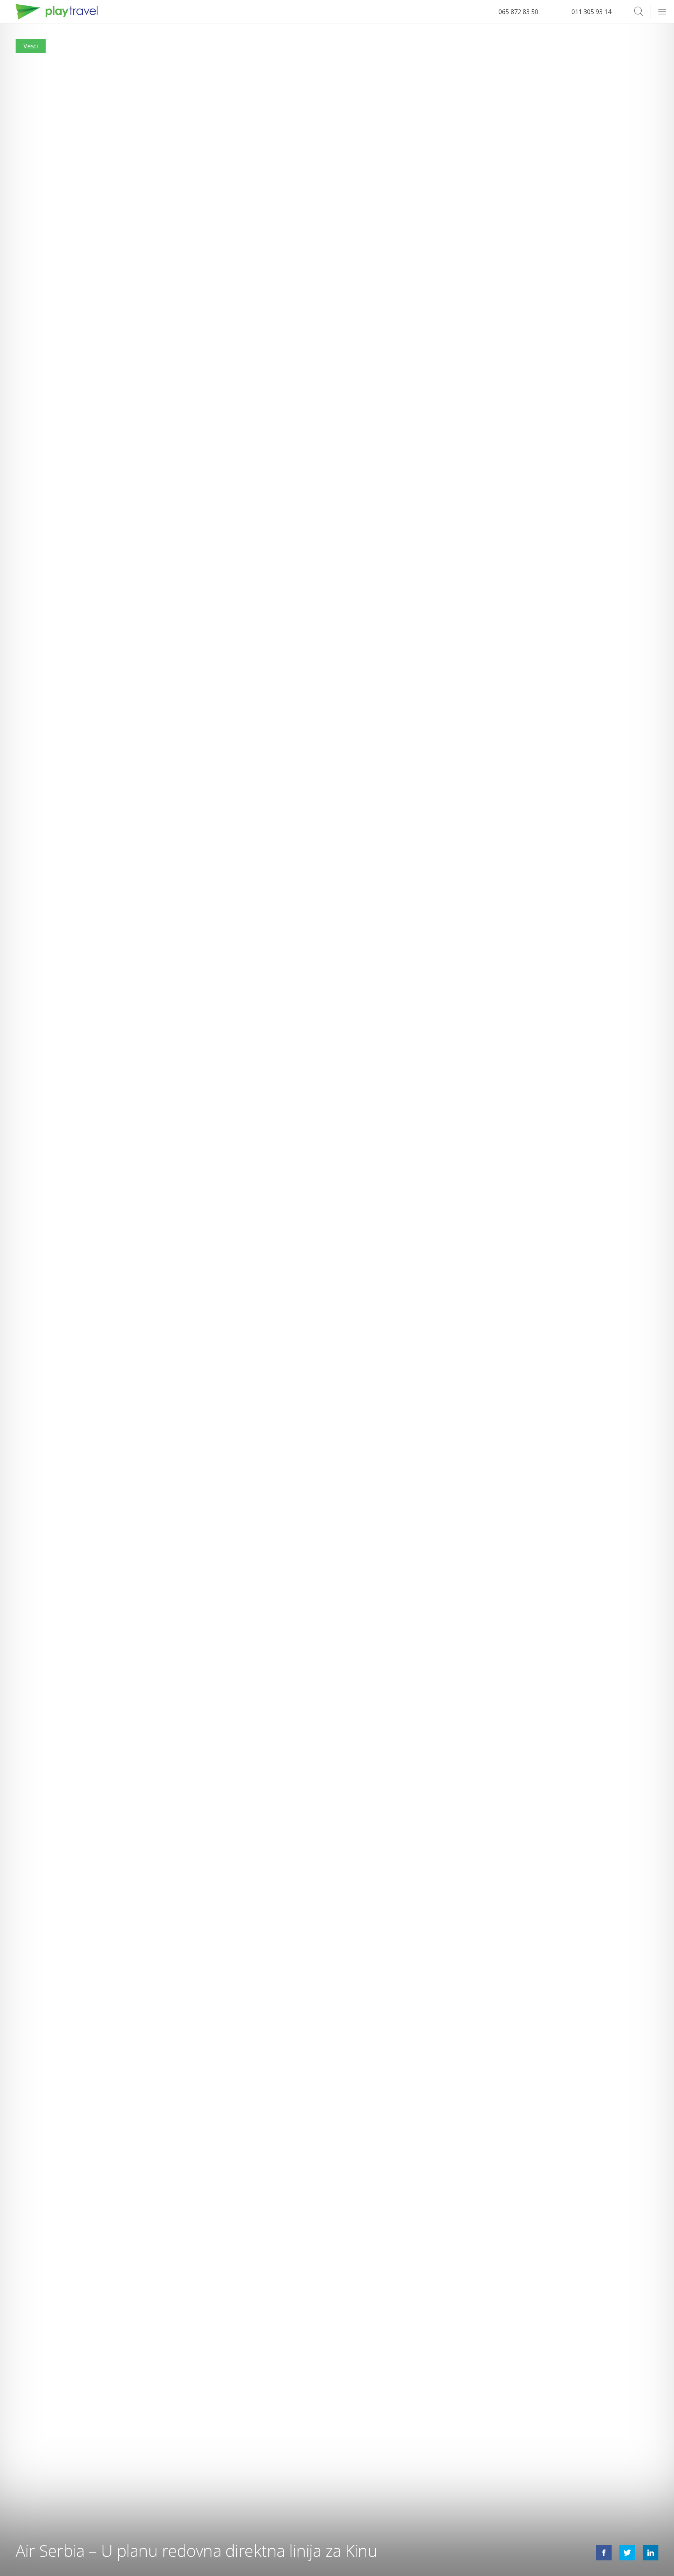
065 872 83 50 (518, 12)
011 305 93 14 (591, 12)
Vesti (31, 46)
